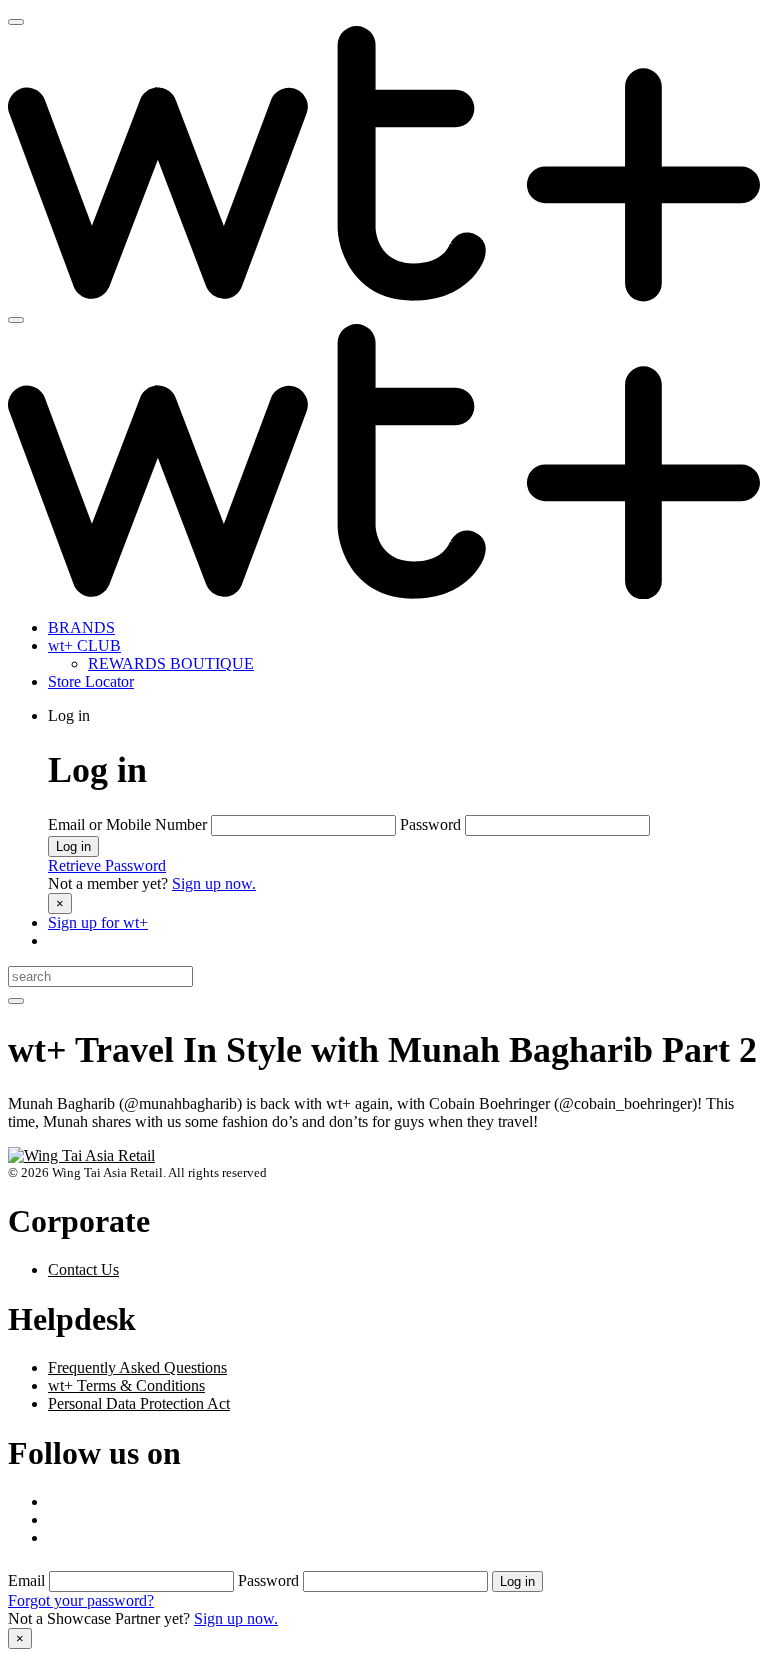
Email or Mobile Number (129, 824)
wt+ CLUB (84, 645)
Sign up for (98, 922)
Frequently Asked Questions (137, 1367)
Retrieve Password (107, 865)
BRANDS (81, 627)
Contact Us (83, 1269)
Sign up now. (214, 883)
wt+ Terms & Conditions (126, 1385)
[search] (16, 1001)
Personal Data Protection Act (139, 1403)
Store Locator (91, 681)
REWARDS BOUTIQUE (171, 663)
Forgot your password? (81, 1600)
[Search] (16, 320)
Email (28, 1580)
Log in (73, 846)
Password (432, 824)
